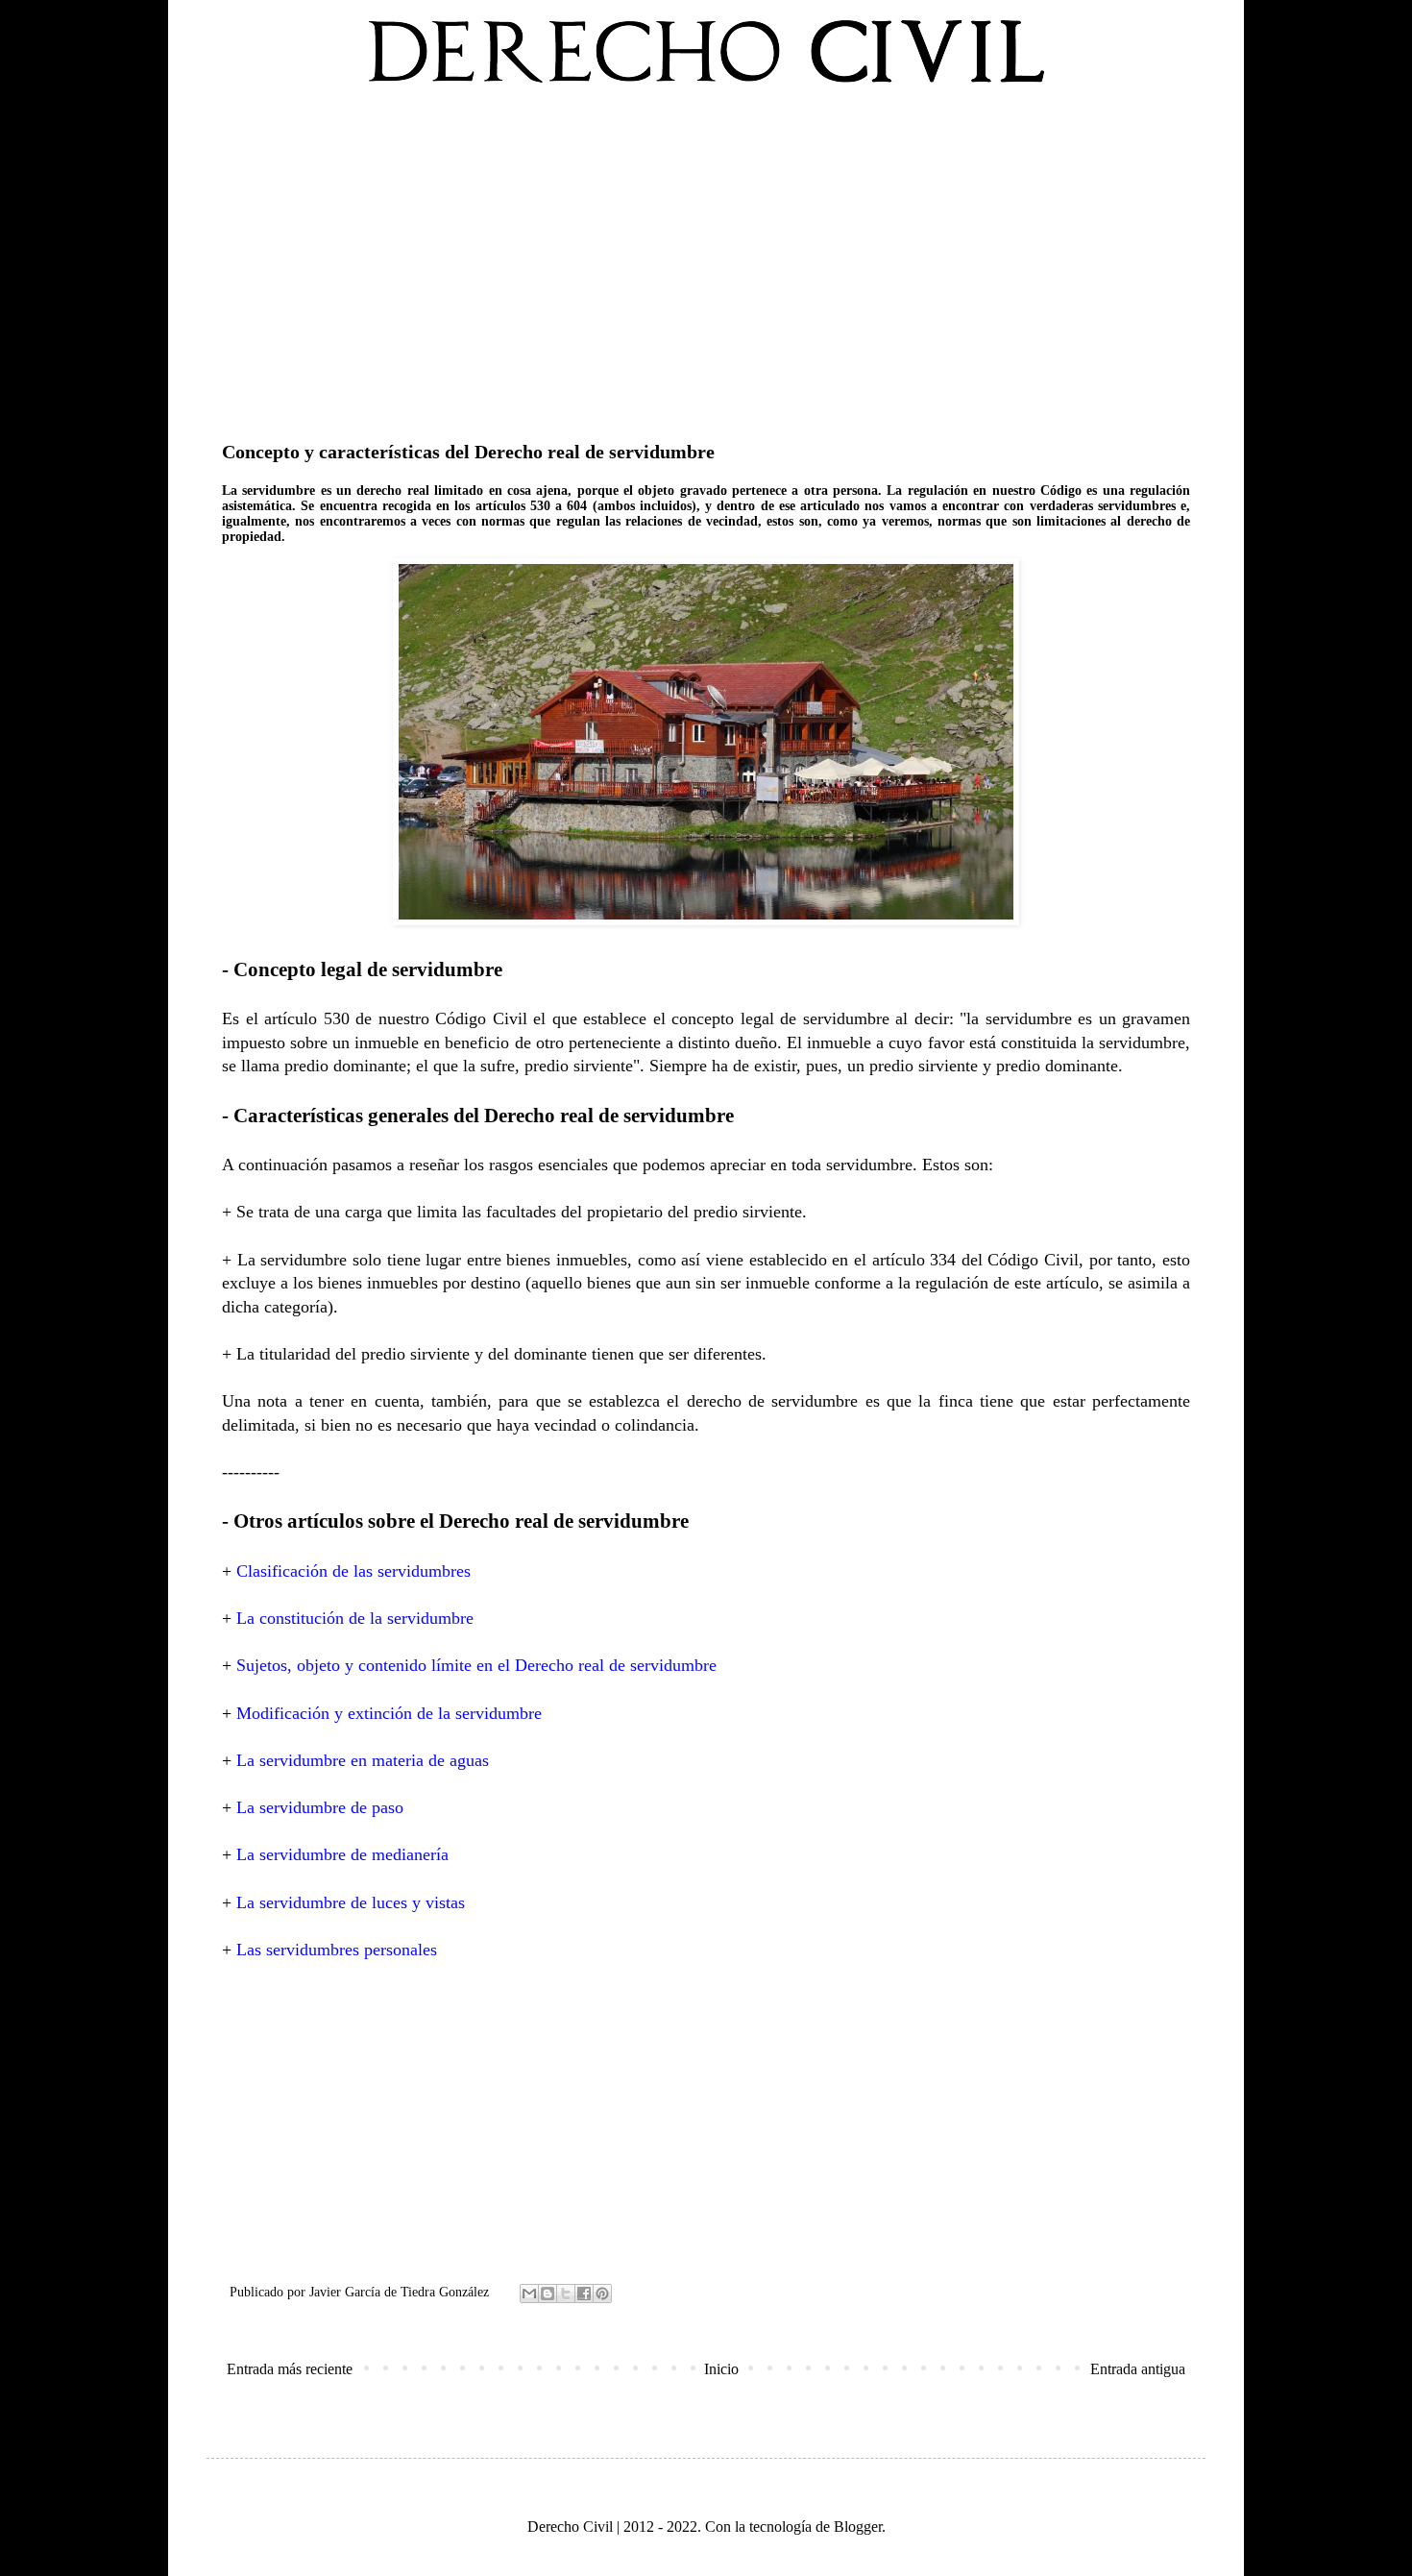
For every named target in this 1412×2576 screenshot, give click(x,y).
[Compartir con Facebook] (584, 2294)
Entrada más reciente (290, 2369)
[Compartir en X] (566, 2294)
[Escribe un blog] (548, 2294)
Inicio (721, 2369)
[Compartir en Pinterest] (602, 2294)
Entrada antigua (1138, 2369)
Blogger (858, 2527)
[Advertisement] (706, 258)
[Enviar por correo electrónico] (529, 2294)
